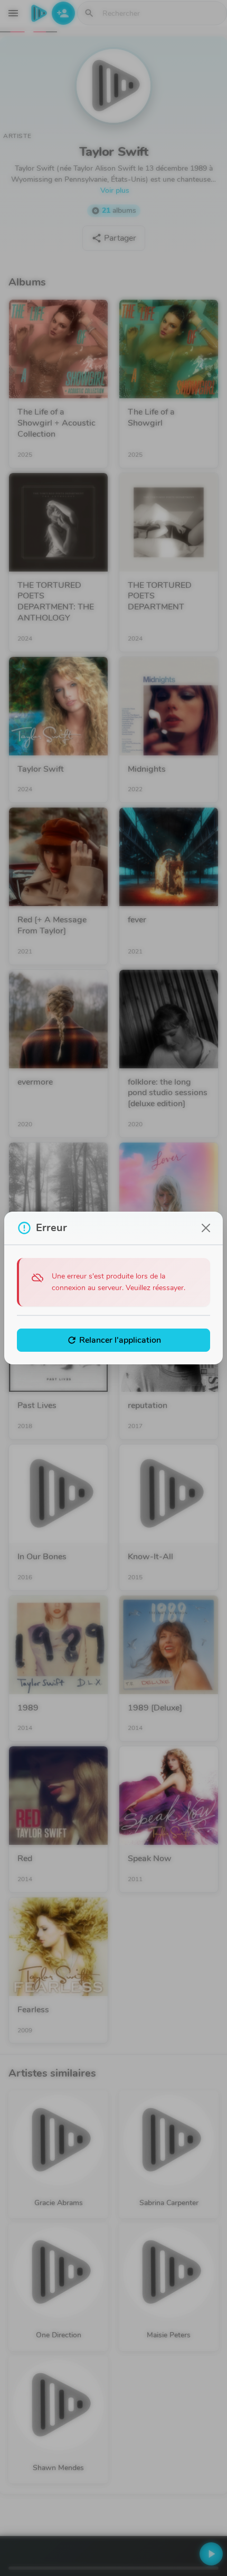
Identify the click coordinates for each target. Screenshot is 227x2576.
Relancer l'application (114, 1340)
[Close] (206, 1228)
